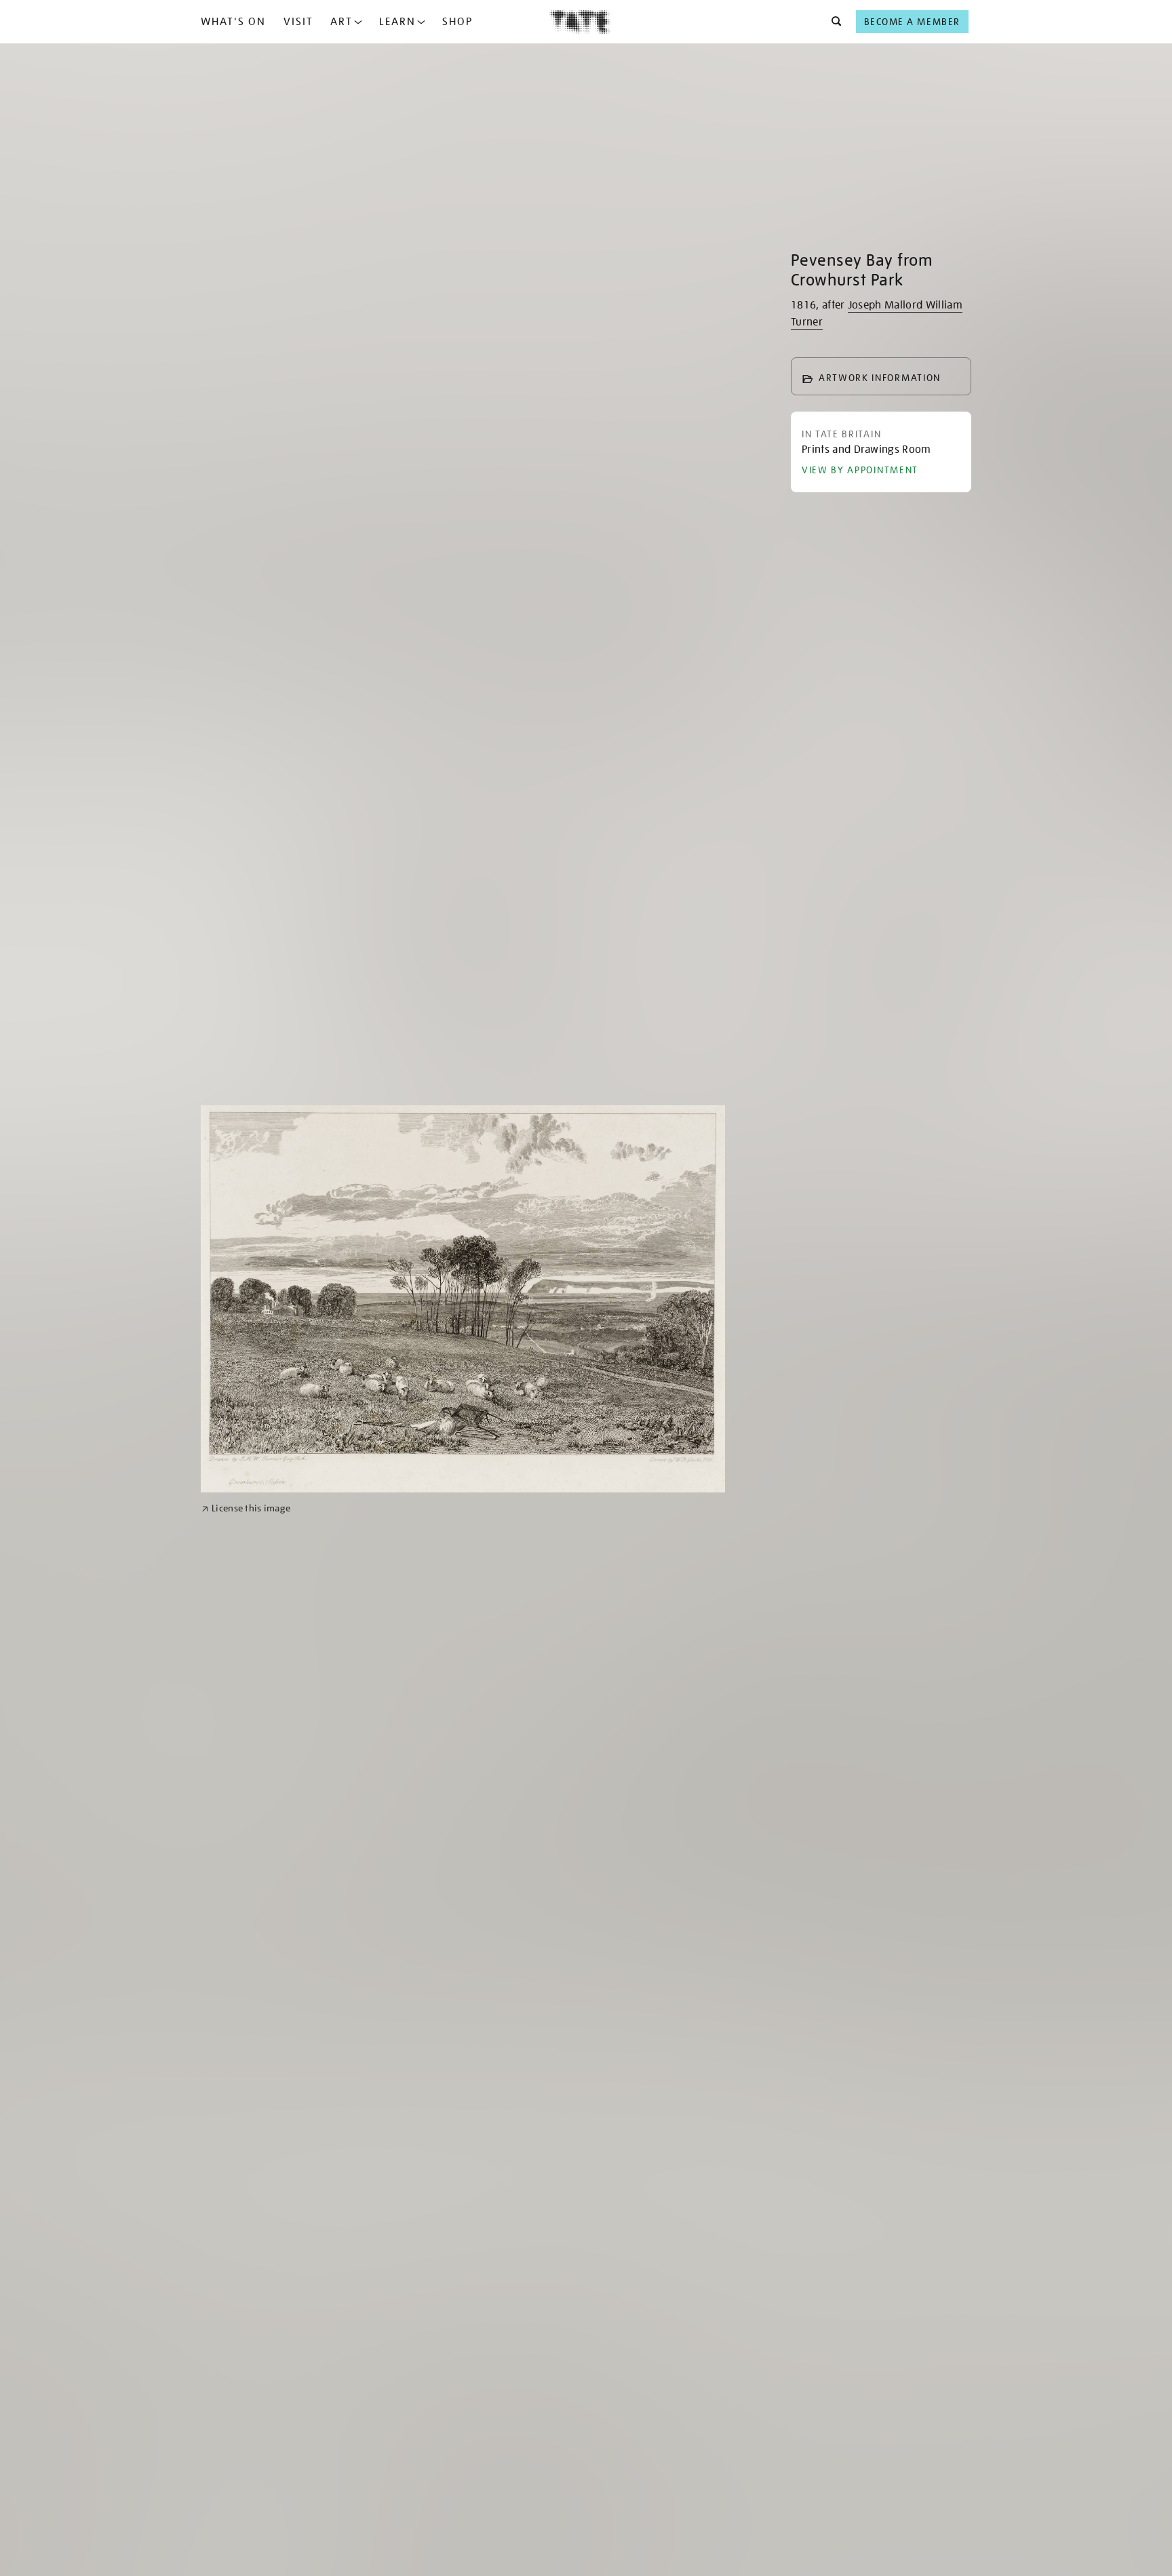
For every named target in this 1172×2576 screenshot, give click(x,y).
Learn (397, 22)
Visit (298, 22)
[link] (246, 1508)
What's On (233, 22)
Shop (457, 22)
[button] (833, 22)
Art (341, 22)
